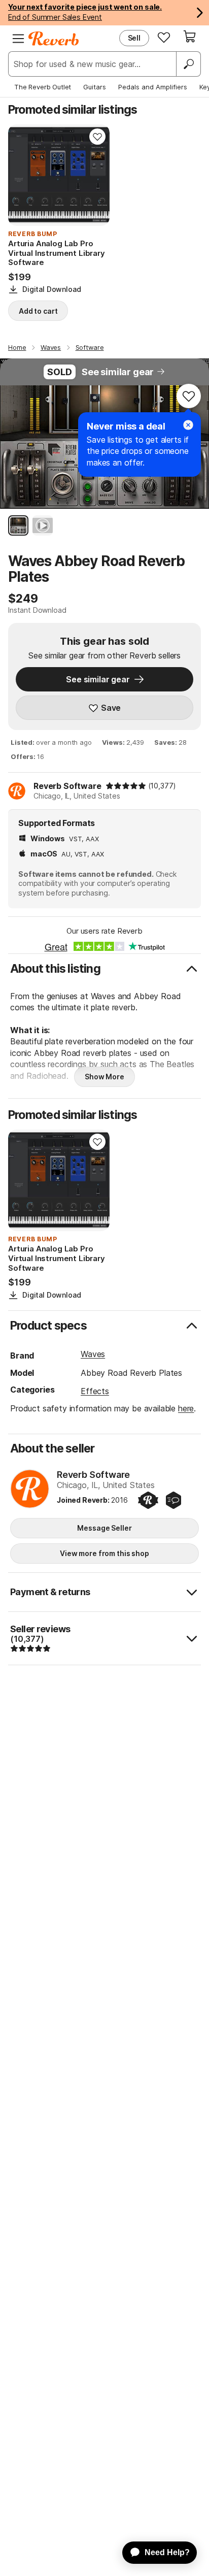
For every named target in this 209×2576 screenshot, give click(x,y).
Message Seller (104, 1528)
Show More (104, 1077)
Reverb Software (67, 786)
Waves (93, 1354)
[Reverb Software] (30, 1490)
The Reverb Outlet (43, 87)
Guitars (95, 87)
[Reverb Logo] (54, 39)
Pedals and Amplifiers (153, 87)
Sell (134, 38)
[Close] (188, 425)
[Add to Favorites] (97, 137)
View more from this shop (104, 1553)
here (186, 1408)
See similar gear (118, 372)
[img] (126, 786)
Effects (95, 1391)
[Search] (188, 64)
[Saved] (164, 37)
